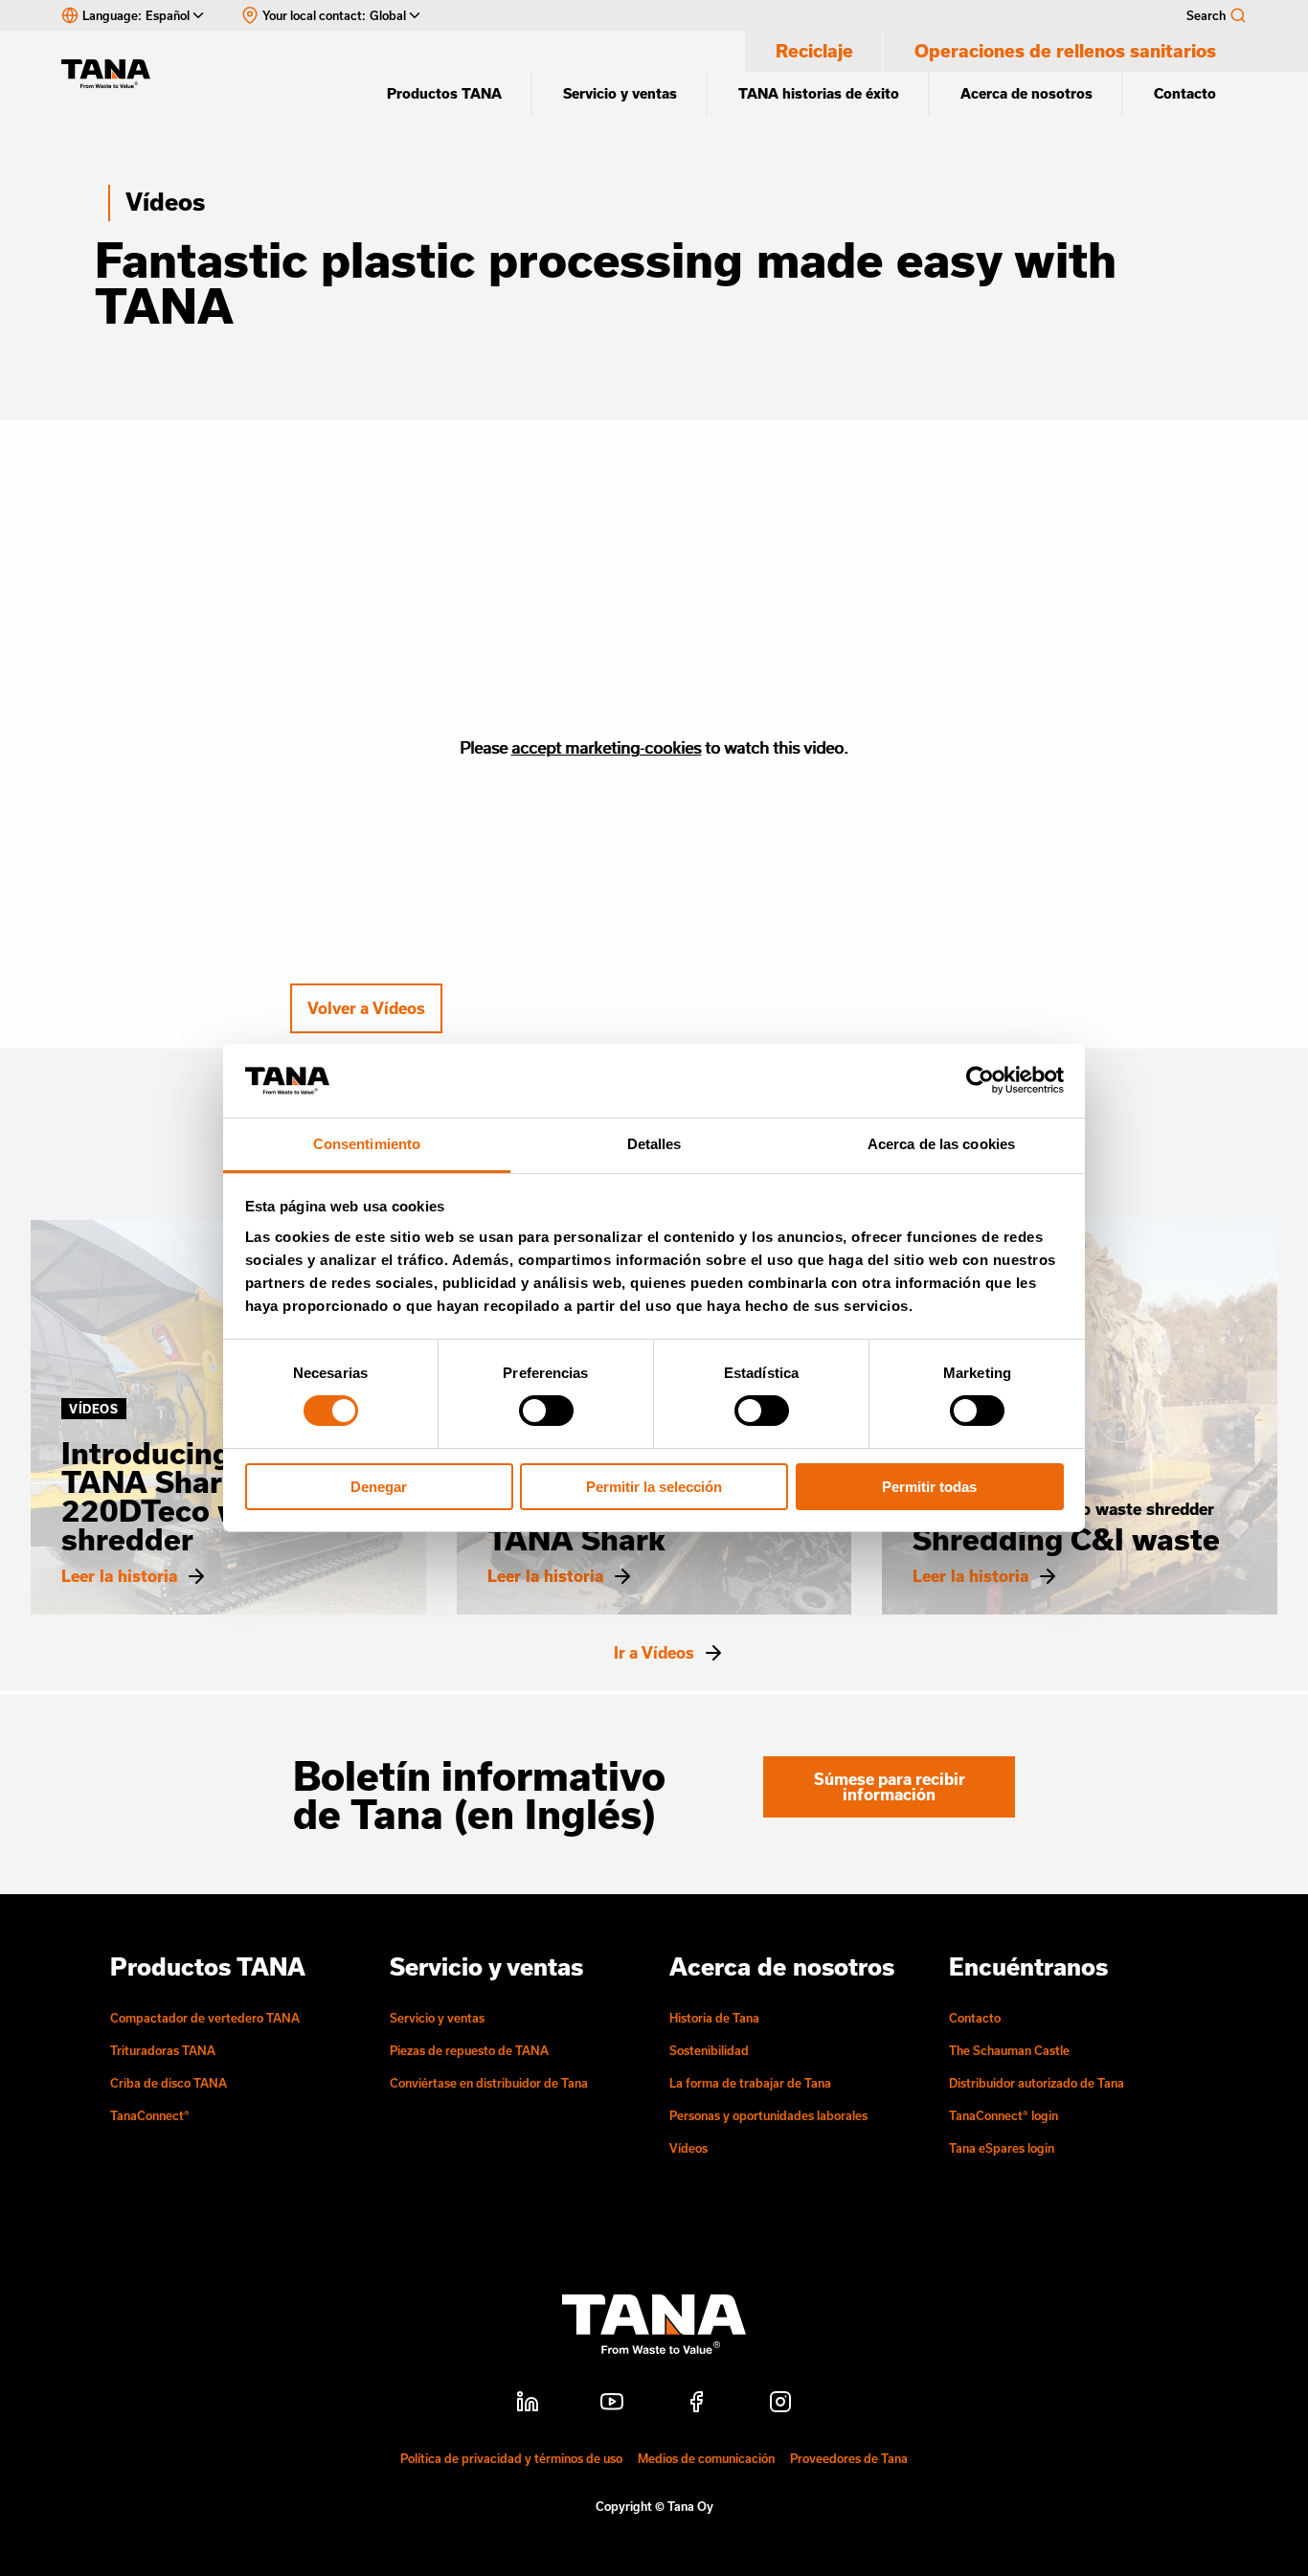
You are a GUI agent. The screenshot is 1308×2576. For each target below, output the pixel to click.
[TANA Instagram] (780, 2405)
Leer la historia (119, 1576)
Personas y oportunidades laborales (768, 2115)
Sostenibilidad (709, 2050)
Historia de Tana (714, 2018)
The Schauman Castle (1009, 2050)
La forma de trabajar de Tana (750, 2083)
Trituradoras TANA (163, 2050)
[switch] (546, 1411)
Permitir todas (929, 1487)
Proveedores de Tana (849, 2458)
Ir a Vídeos (654, 1653)
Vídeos (165, 202)
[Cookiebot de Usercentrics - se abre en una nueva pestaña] (980, 1080)
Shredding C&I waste (1066, 1539)
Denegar (379, 1487)
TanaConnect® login (1004, 2115)
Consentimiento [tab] (367, 1144)
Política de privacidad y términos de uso (511, 2458)
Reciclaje (814, 51)
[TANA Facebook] (696, 2405)
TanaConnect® (150, 2115)
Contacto (1185, 93)
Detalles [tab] (654, 1144)
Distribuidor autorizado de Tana (1037, 2083)
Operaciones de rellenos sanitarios (1065, 51)
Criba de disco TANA (169, 2083)
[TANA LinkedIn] (528, 2405)
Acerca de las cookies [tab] (941, 1144)
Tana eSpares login (1002, 2148)
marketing (603, 747)
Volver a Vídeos (366, 1008)
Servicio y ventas (620, 93)
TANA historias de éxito (819, 93)
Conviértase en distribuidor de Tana (489, 2083)
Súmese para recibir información (890, 1786)
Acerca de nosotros (1026, 93)
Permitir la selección (654, 1487)
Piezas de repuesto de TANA (469, 2050)
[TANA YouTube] (612, 2405)
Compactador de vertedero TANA (205, 2018)
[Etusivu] (115, 74)
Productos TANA (444, 93)
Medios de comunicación (706, 2458)
